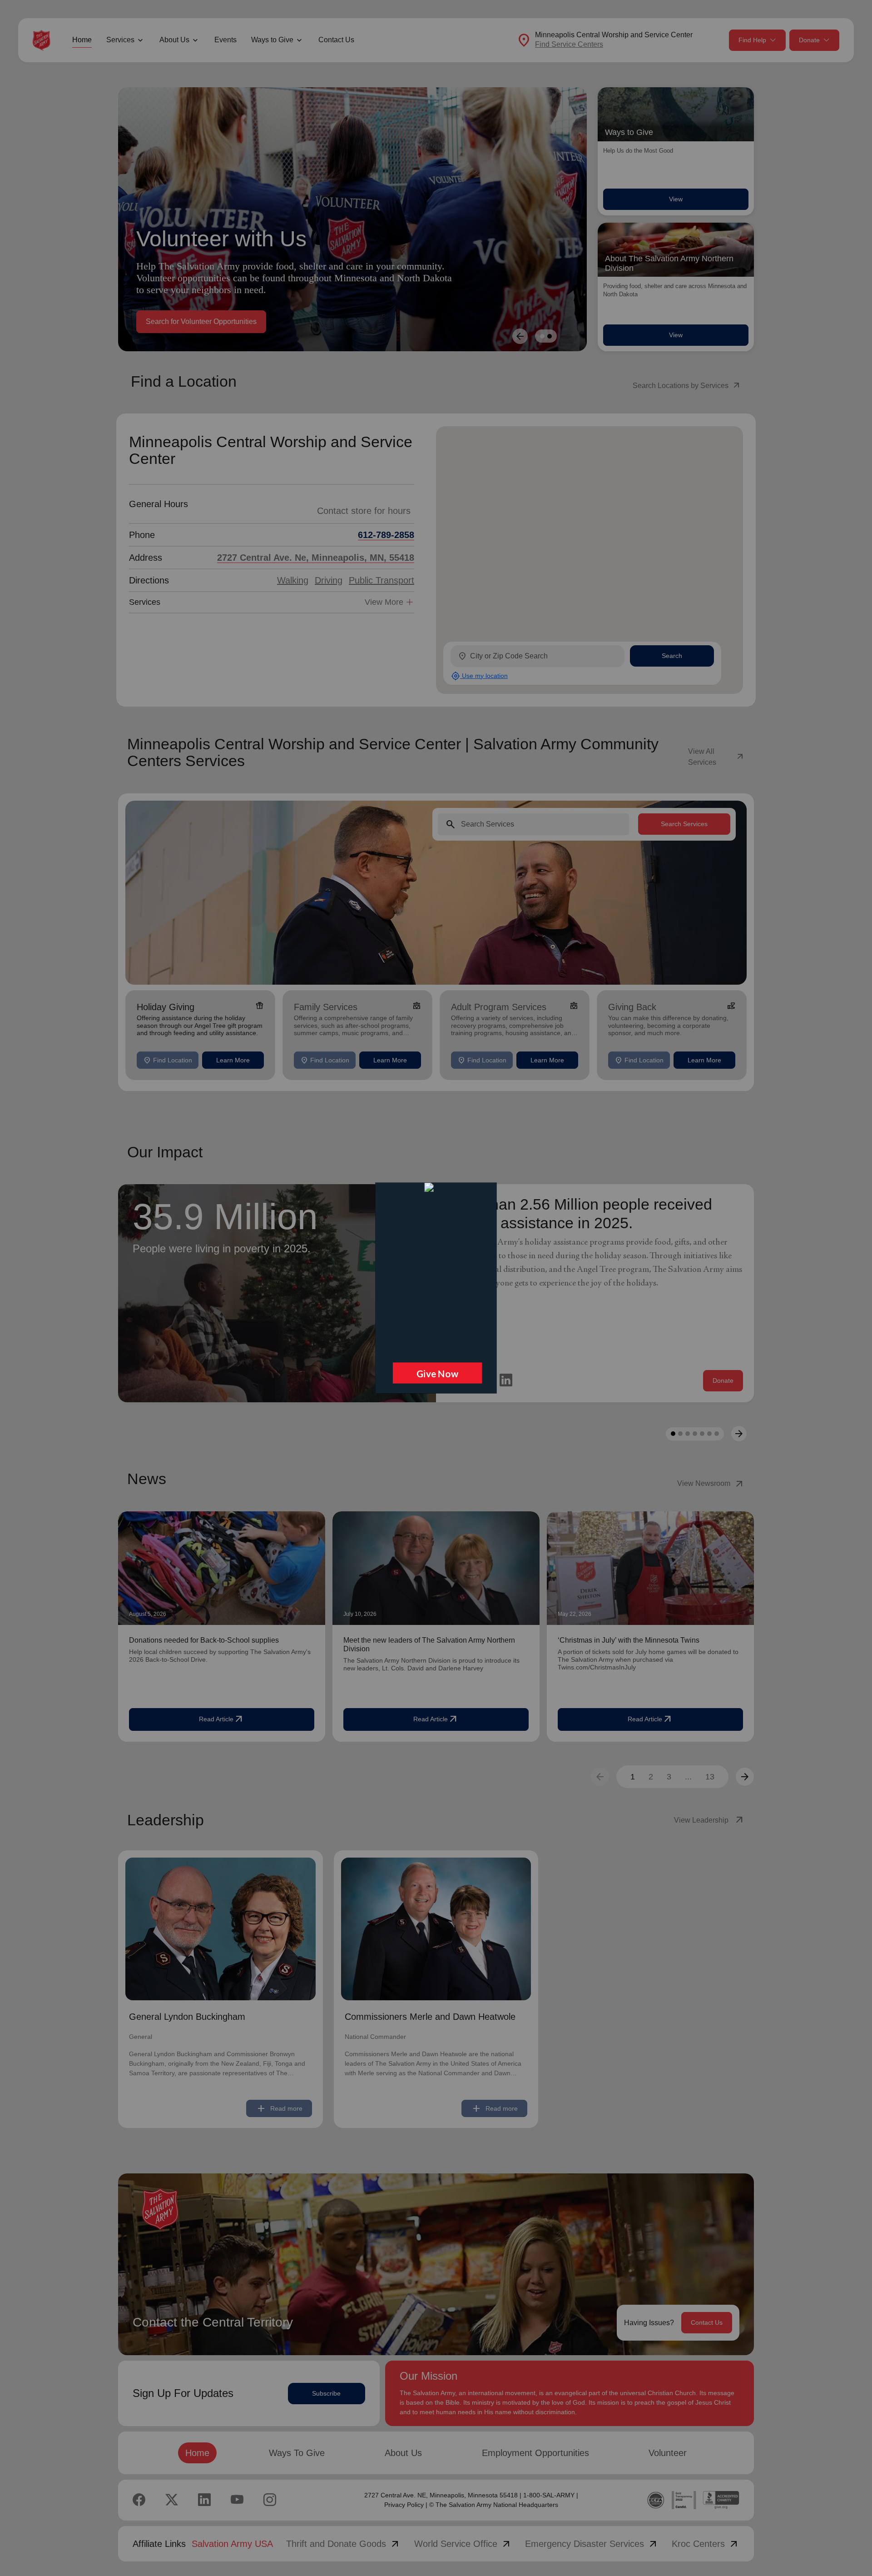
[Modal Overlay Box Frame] (436, 1288)
